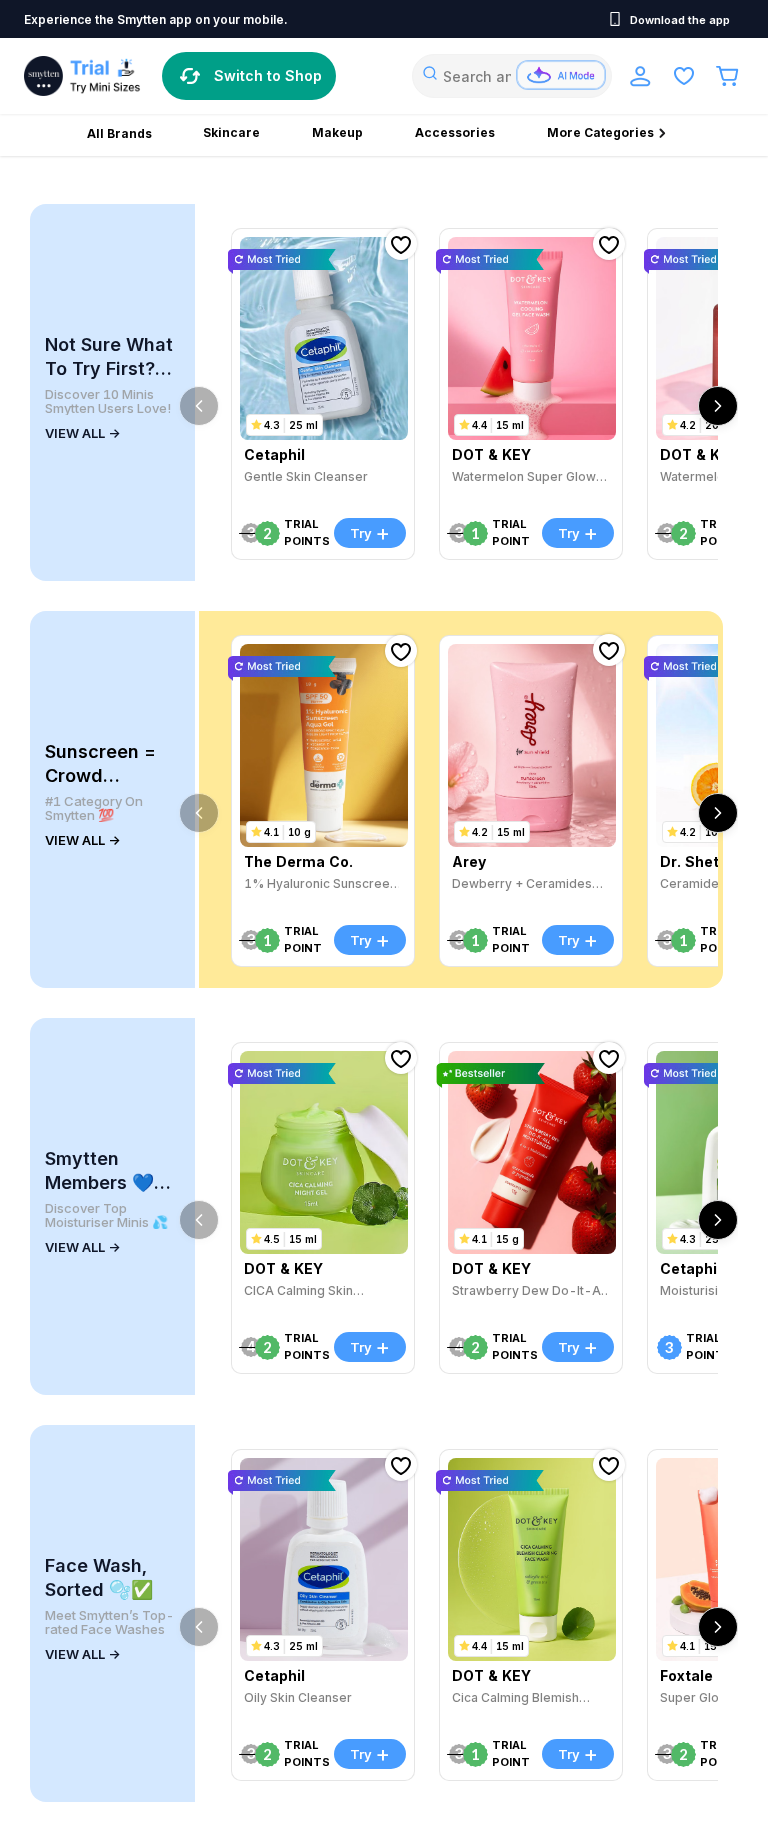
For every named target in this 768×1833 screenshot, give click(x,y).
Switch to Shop (268, 75)
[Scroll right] (718, 406)
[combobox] (512, 76)
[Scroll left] (199, 406)
